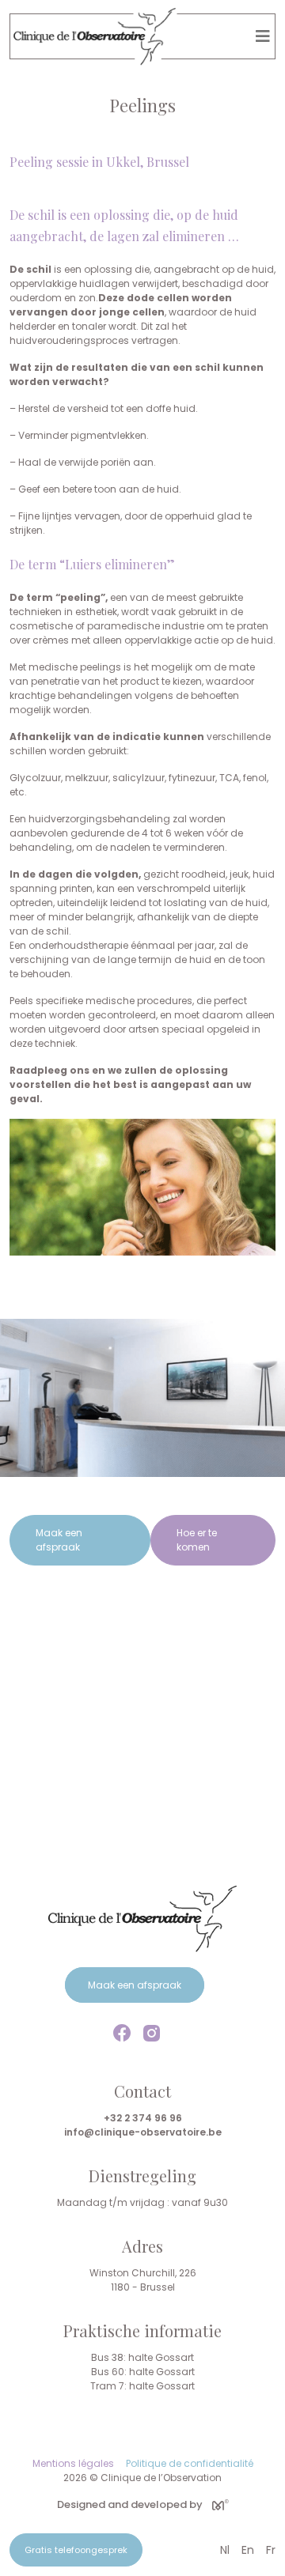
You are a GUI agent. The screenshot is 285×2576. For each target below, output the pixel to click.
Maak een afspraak (59, 1540)
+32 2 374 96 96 (143, 2118)
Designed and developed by (130, 2504)
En (248, 2550)
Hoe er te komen (197, 1540)
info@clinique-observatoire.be (143, 2132)
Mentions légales (73, 2463)
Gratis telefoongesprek (76, 2550)
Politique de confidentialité (190, 2463)
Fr (271, 2550)
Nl (225, 2550)
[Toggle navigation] (263, 36)
